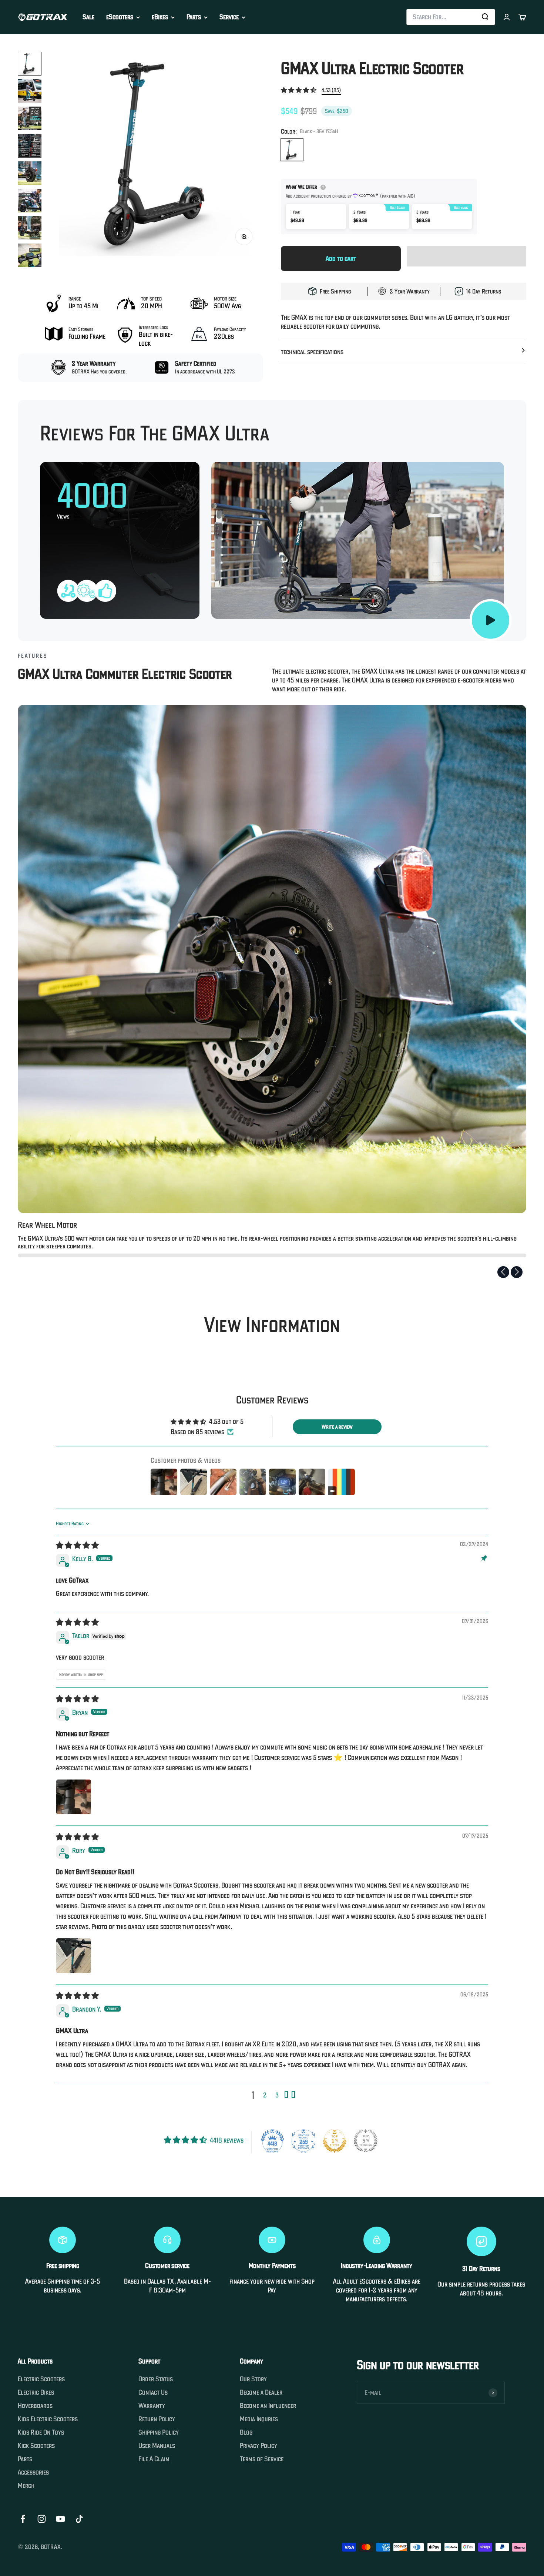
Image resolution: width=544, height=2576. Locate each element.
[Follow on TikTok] (79, 2519)
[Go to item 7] (30, 228)
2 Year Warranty (410, 291)
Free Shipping (335, 291)
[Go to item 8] (30, 255)
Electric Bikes (36, 2392)
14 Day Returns (484, 291)
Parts (194, 17)
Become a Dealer (261, 2392)
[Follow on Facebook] (23, 2519)
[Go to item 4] (30, 146)
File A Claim (154, 2459)
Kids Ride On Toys (41, 2432)
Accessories (33, 2472)
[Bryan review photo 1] (74, 1797)
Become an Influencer (268, 2406)
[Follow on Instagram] (42, 2519)
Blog (246, 2432)
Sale (88, 17)
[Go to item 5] (30, 173)
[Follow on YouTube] (61, 2519)
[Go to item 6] (30, 201)
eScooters (120, 17)
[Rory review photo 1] (74, 1956)
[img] (77, 1545)
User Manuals (157, 2446)
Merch (26, 2486)
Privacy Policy (258, 2446)
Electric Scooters (41, 2379)
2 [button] (265, 2095)
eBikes (160, 17)
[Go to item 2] (30, 91)
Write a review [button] (337, 1427)
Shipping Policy (159, 2432)
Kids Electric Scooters (48, 2419)
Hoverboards (35, 2406)
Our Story (253, 2379)
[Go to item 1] (30, 64)
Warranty (152, 2406)
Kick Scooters (36, 2446)
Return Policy (157, 2419)
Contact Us (153, 2392)
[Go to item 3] (30, 118)
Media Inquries (259, 2419)
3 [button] (277, 2095)
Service (229, 17)
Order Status (156, 2379)
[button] (299, 90)
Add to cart (341, 259)
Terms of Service (262, 2459)
